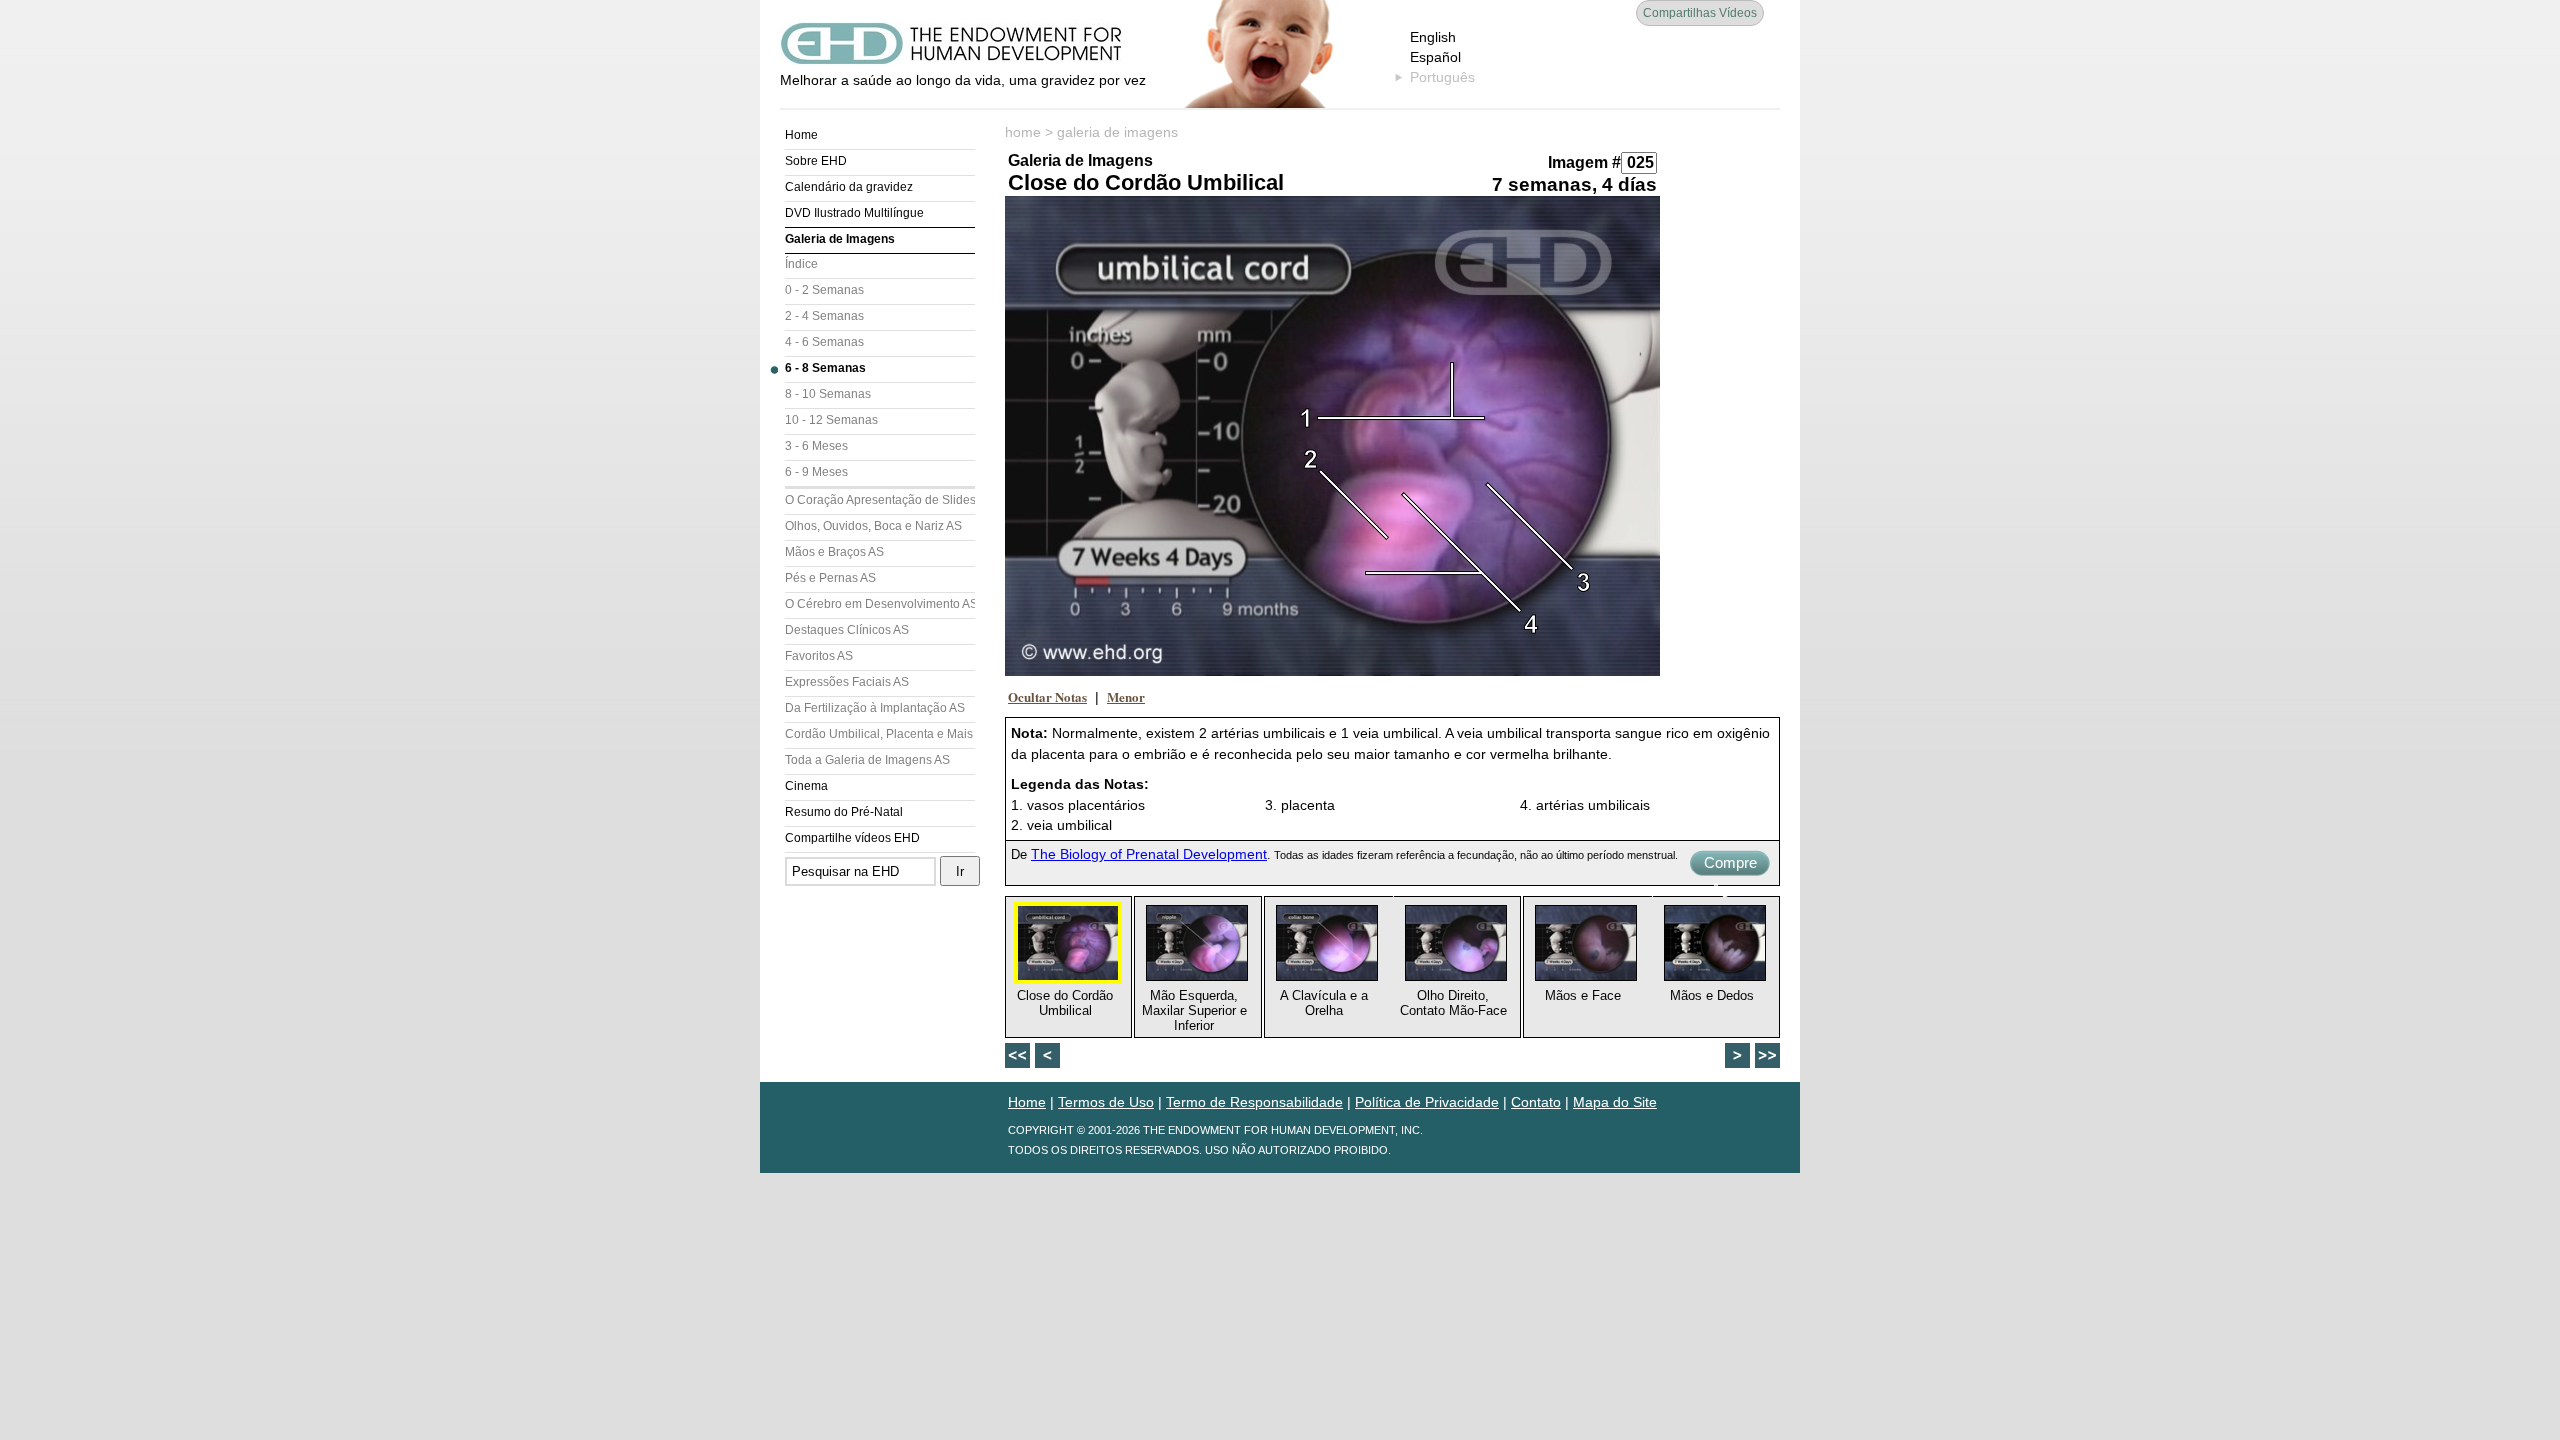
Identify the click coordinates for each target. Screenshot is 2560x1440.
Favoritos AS (819, 656)
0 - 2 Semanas (824, 290)
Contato (1536, 1102)
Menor (1126, 696)
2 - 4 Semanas (824, 316)
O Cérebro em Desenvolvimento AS (880, 604)
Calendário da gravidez (849, 187)
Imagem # (1584, 162)
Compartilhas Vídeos (1700, 13)
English (1433, 37)
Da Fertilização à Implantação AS (875, 708)
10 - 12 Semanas (831, 420)
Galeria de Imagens (840, 239)
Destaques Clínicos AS (847, 630)
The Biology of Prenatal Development (1149, 854)
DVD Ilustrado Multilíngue (854, 213)
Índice (801, 264)
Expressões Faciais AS (847, 682)
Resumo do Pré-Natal (844, 812)
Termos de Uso (1106, 1102)
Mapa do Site (1615, 1102)
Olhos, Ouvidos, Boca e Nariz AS (873, 526)
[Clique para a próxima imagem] (1332, 436)
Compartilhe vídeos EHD (852, 838)
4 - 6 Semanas (824, 342)
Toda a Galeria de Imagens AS (867, 760)
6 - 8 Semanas (825, 368)
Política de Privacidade (1427, 1102)
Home (801, 135)
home (1023, 132)
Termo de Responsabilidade (1254, 1102)
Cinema (806, 786)
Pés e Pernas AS (830, 578)
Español (1435, 57)
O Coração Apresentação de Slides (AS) (880, 500)
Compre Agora (1730, 865)
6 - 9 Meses (816, 472)
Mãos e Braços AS (834, 552)
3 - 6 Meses (816, 446)
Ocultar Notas (1047, 696)
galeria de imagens (1117, 132)
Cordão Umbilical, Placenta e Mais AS (880, 734)
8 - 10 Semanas (828, 394)
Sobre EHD (816, 161)
